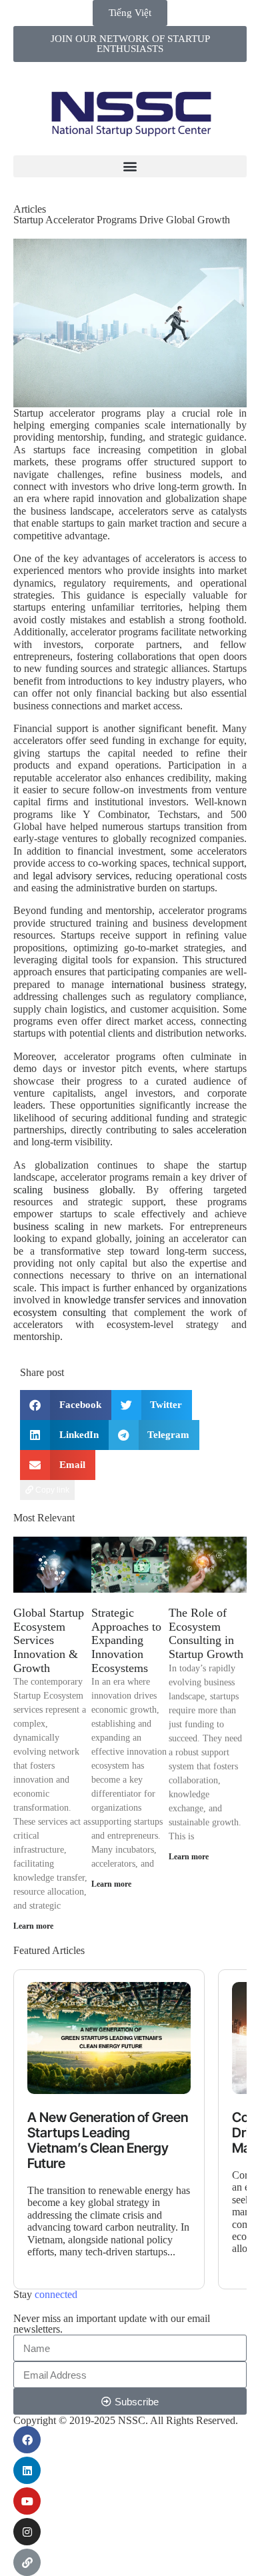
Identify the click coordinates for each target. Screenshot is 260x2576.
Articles (30, 209)
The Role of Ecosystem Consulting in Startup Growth (206, 1633)
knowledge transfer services (123, 1300)
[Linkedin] (27, 2470)
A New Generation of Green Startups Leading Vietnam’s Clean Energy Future (108, 2141)
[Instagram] (27, 2532)
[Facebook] (27, 2440)
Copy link (51, 1490)
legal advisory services (81, 876)
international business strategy (178, 984)
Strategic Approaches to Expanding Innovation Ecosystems (126, 1640)
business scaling (49, 1226)
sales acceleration (210, 1130)
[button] (130, 166)
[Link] (27, 2562)
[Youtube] (27, 2501)
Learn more (33, 1926)
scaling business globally (73, 1190)
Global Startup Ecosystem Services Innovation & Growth (49, 1640)
